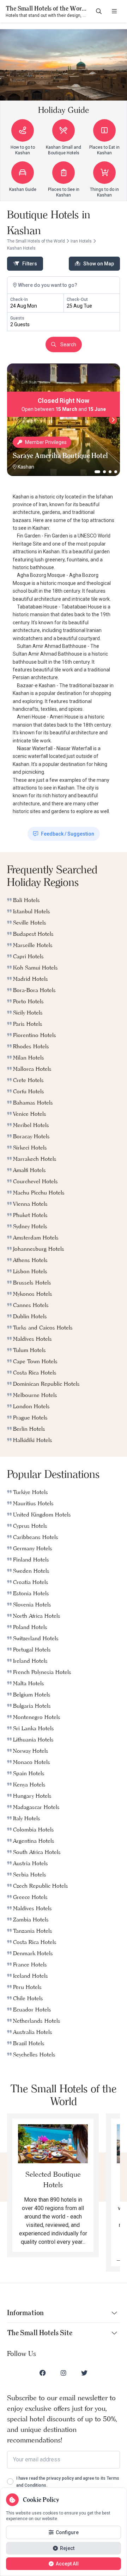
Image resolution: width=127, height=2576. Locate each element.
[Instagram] (64, 2373)
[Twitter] (84, 2373)
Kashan (26, 467)
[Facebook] (43, 2373)
